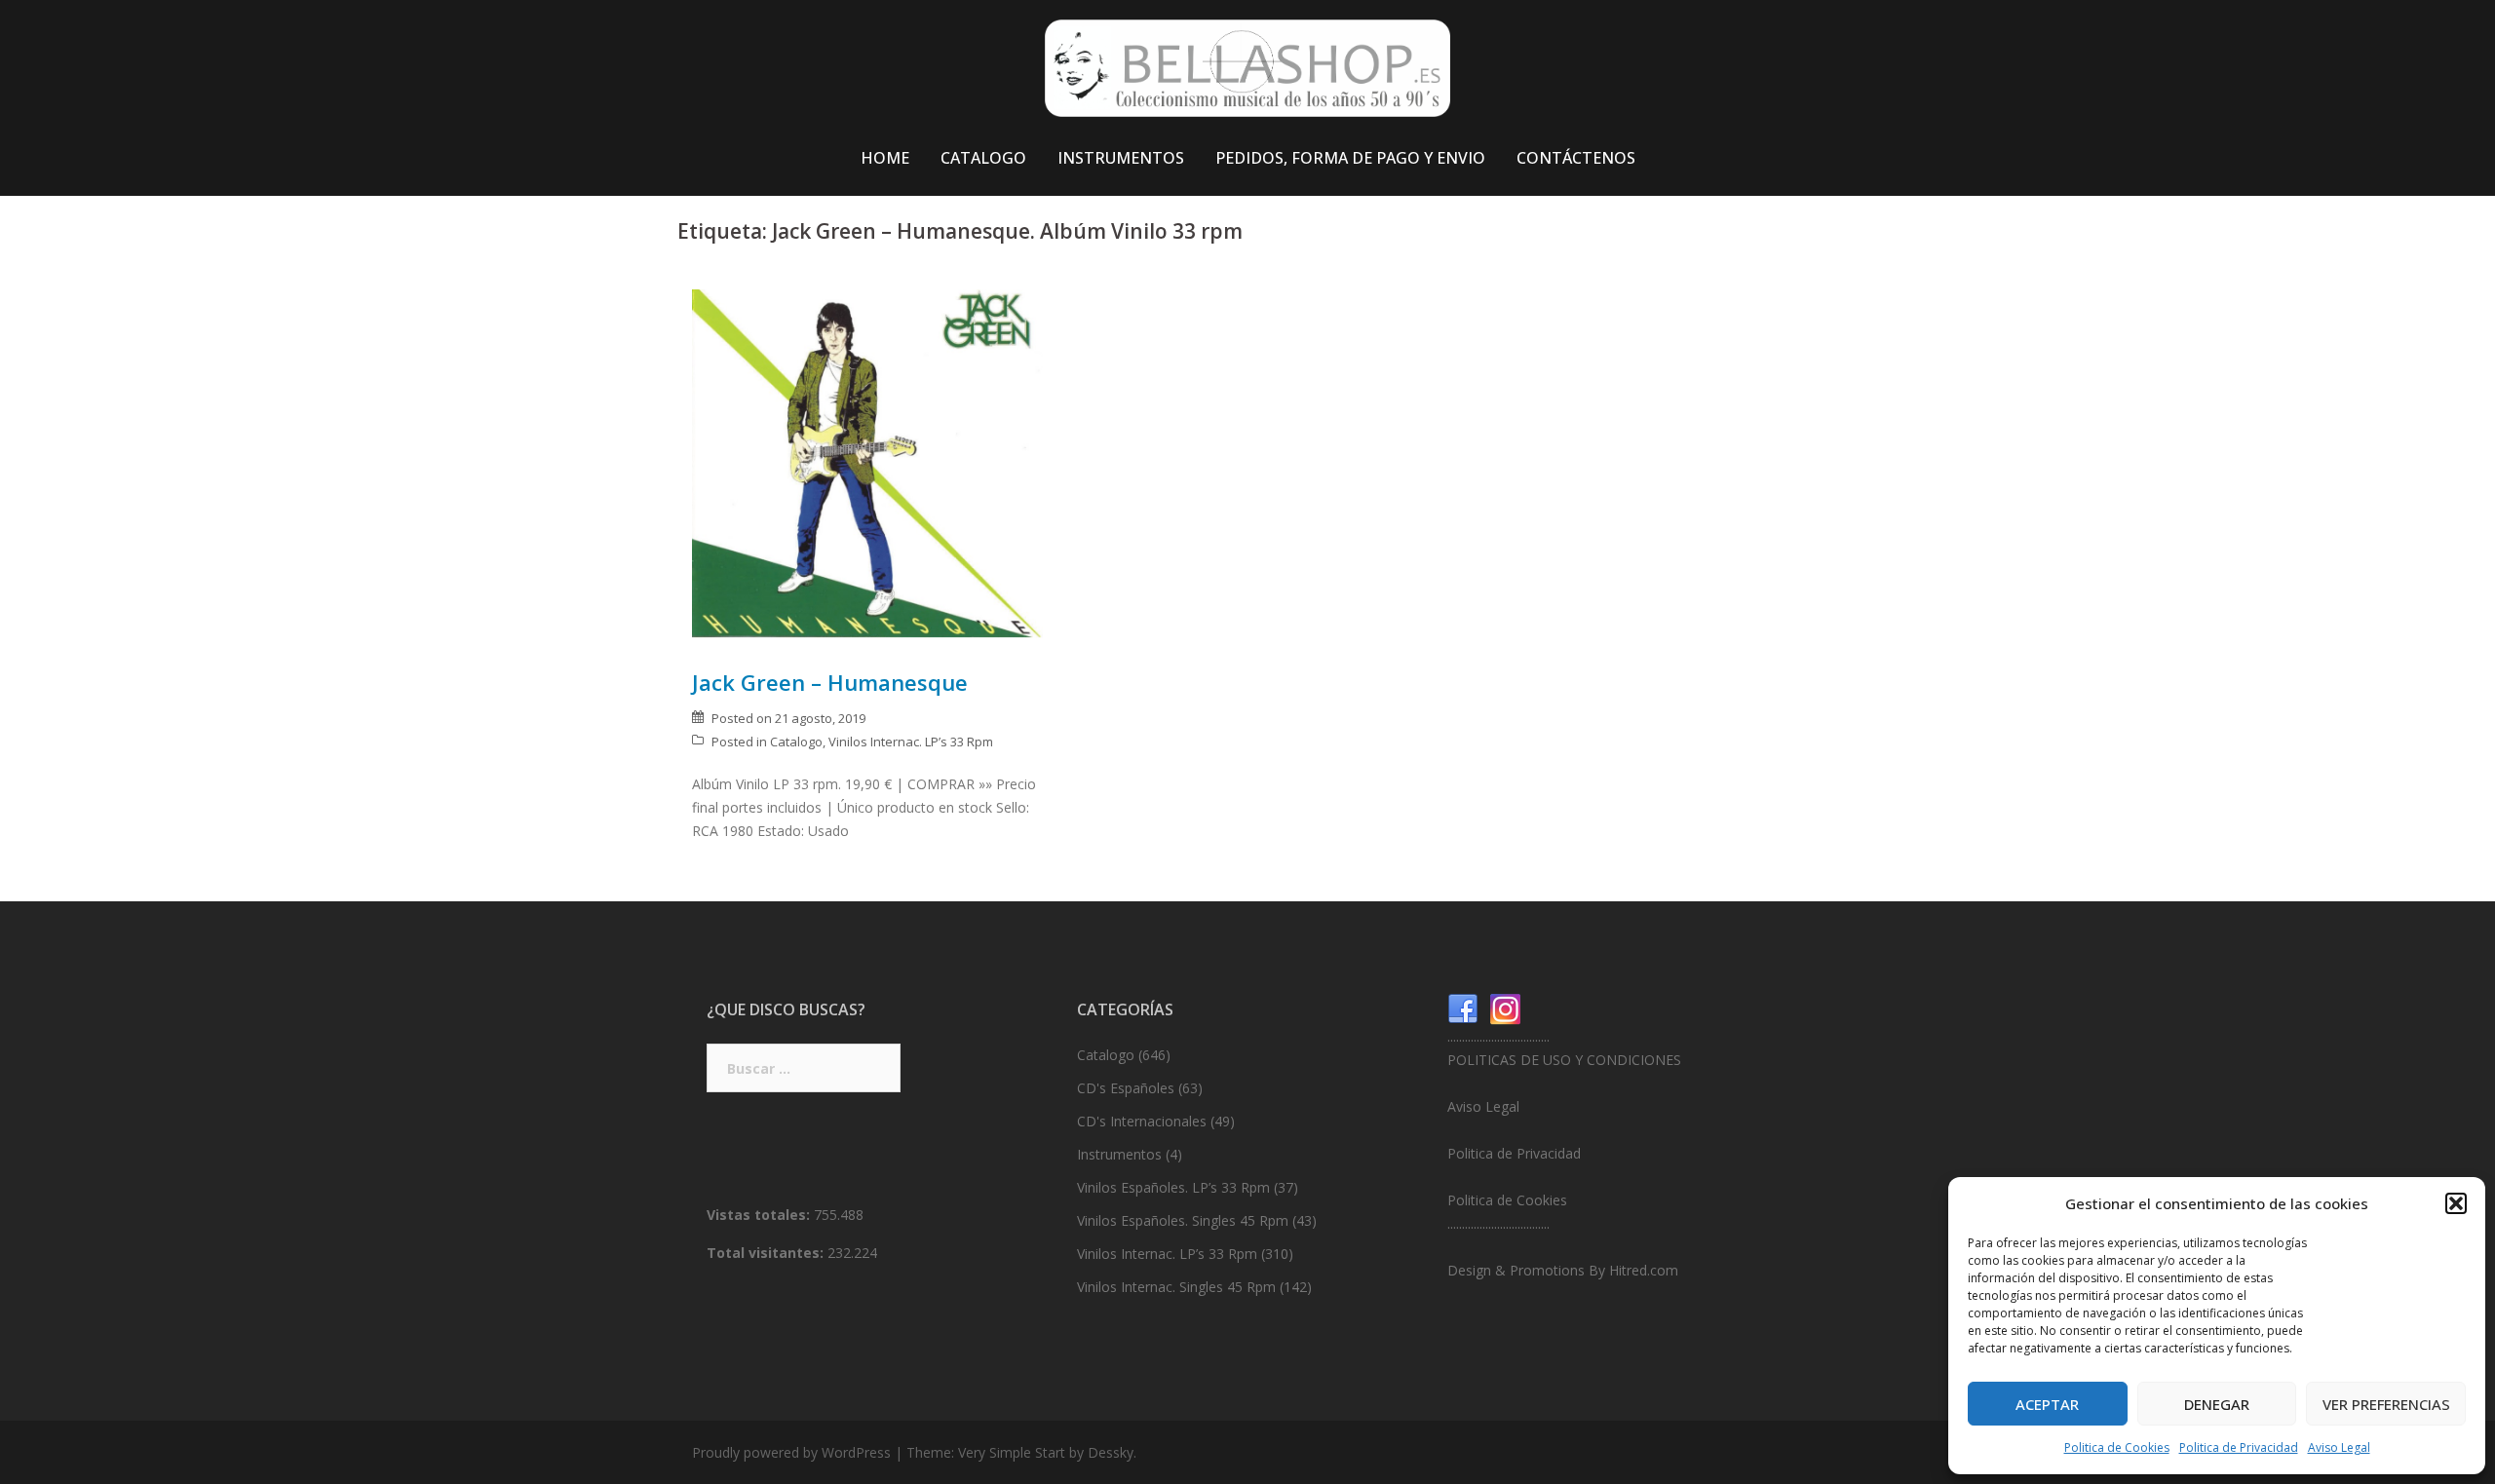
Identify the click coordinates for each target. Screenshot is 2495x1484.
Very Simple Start (1012, 1452)
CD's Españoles (1126, 1088)
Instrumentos (1119, 1154)
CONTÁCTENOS (1576, 158)
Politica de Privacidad (2239, 1447)
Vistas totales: (760, 1215)
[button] (2456, 1203)
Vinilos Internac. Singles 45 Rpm (1176, 1287)
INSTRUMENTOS (1121, 158)
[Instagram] (1506, 1008)
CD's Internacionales (1142, 1121)
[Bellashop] (1247, 74)
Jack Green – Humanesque (830, 682)
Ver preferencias (2386, 1404)
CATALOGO (983, 158)
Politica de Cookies (2117, 1447)
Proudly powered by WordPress (791, 1452)
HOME (885, 158)
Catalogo (796, 742)
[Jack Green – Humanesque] (867, 462)
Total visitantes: (767, 1253)
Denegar (2217, 1404)
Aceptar (2047, 1404)
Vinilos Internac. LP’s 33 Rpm (911, 742)
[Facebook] (1463, 1008)
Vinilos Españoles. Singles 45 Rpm (1183, 1220)
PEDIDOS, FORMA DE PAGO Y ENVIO (1350, 158)
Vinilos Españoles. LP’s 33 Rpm (1173, 1187)
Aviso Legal (2339, 1447)
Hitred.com (1644, 1270)
